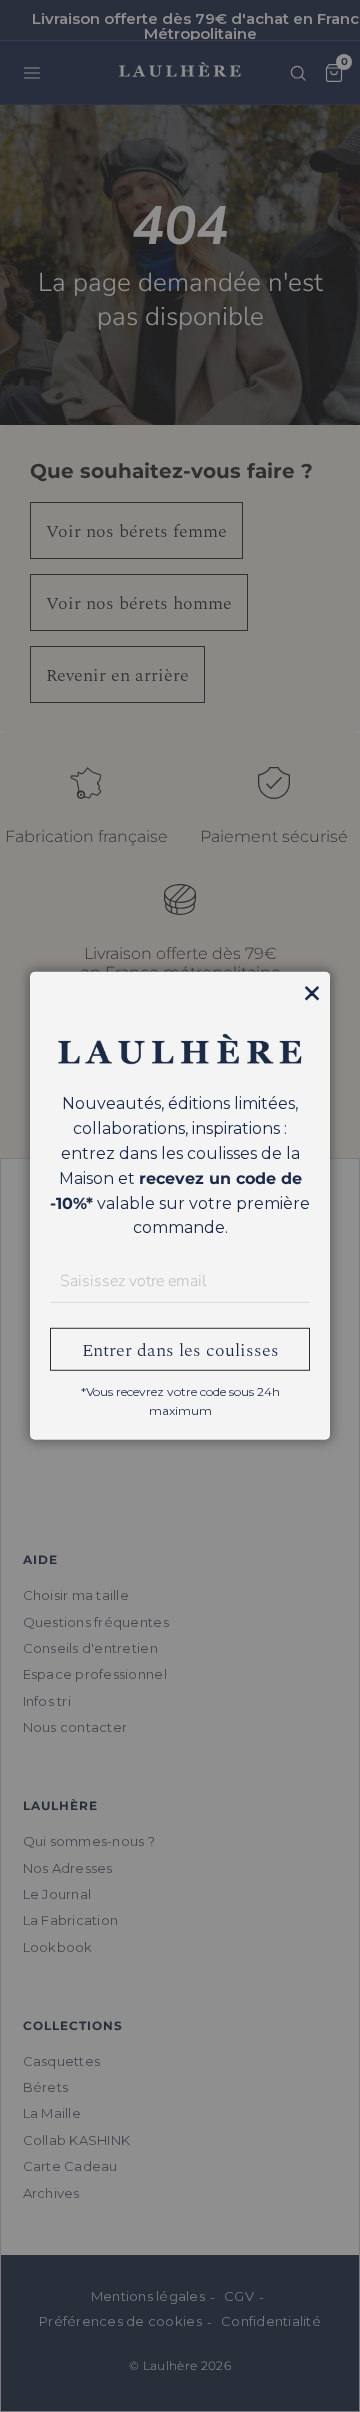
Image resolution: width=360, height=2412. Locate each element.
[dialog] (180, 1206)
